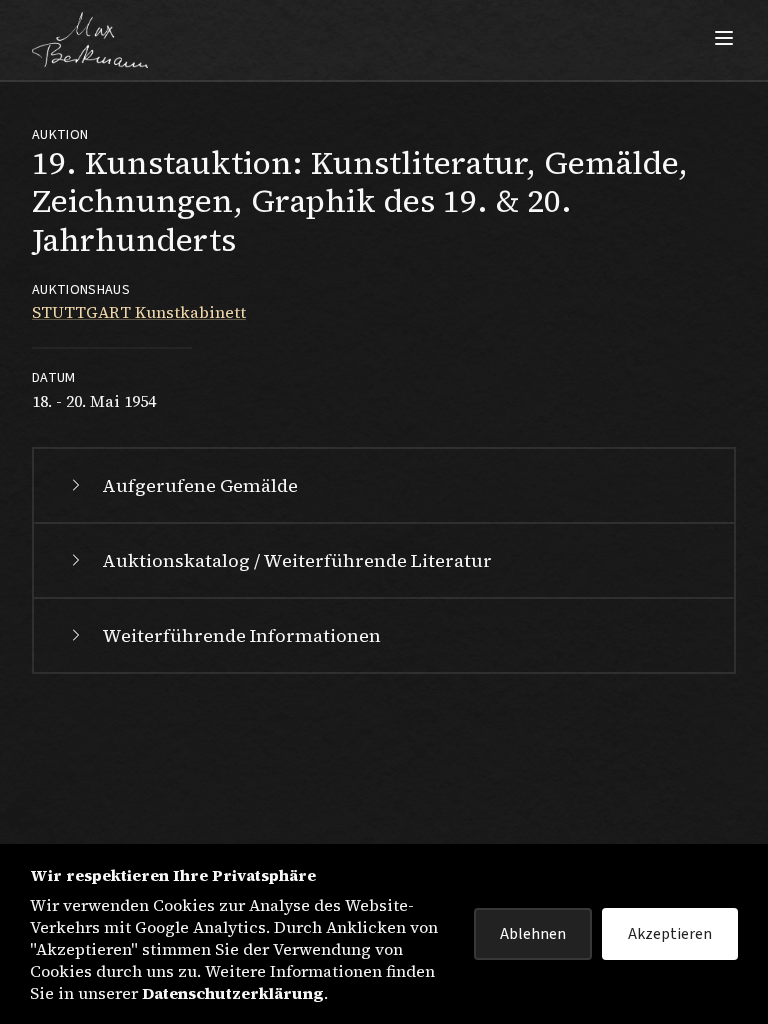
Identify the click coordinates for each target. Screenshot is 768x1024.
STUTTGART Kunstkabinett (139, 312)
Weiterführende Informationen (241, 635)
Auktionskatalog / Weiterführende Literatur (297, 560)
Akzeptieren (670, 934)
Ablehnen (533, 934)
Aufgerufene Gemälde (200, 485)
